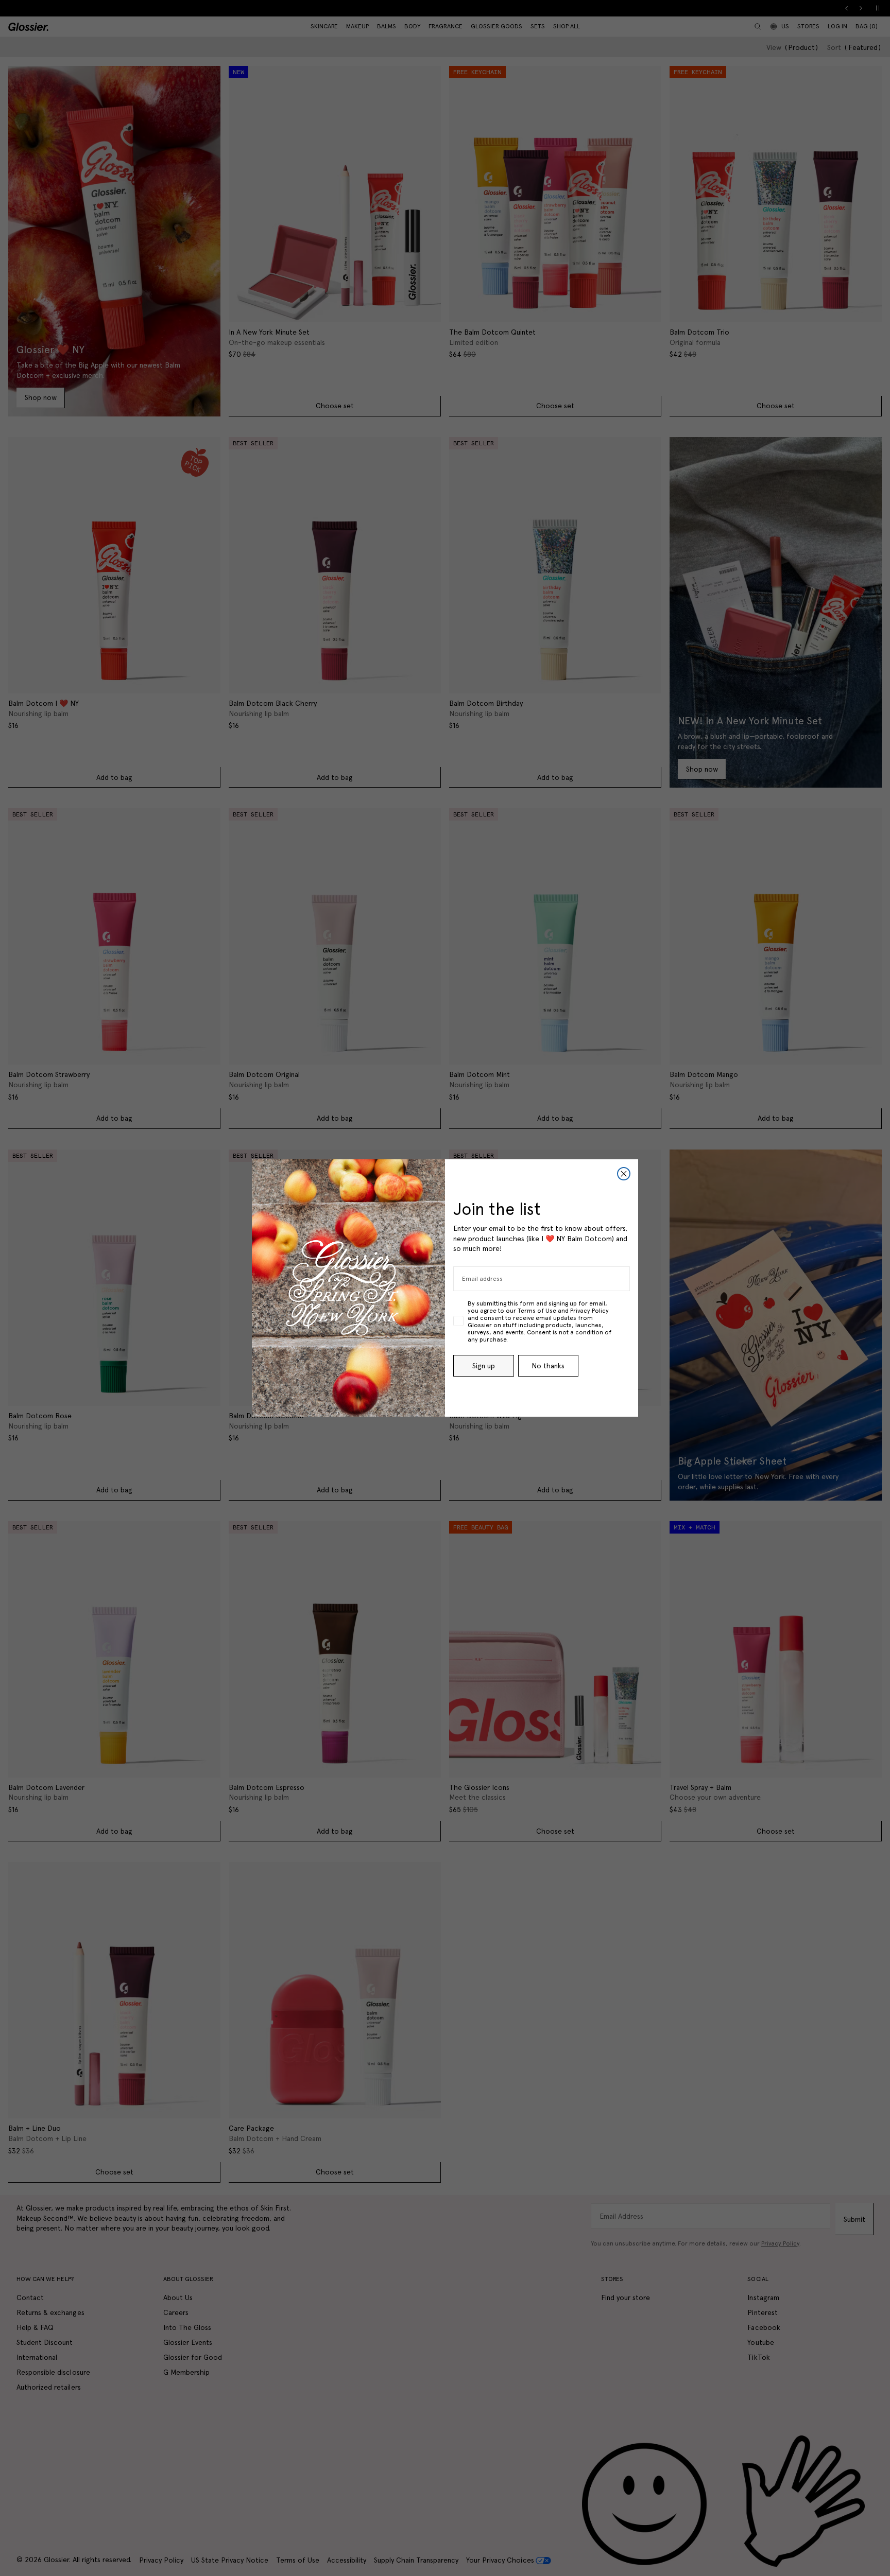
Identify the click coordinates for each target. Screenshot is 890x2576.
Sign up (484, 1366)
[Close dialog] (624, 1174)
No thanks (548, 1366)
